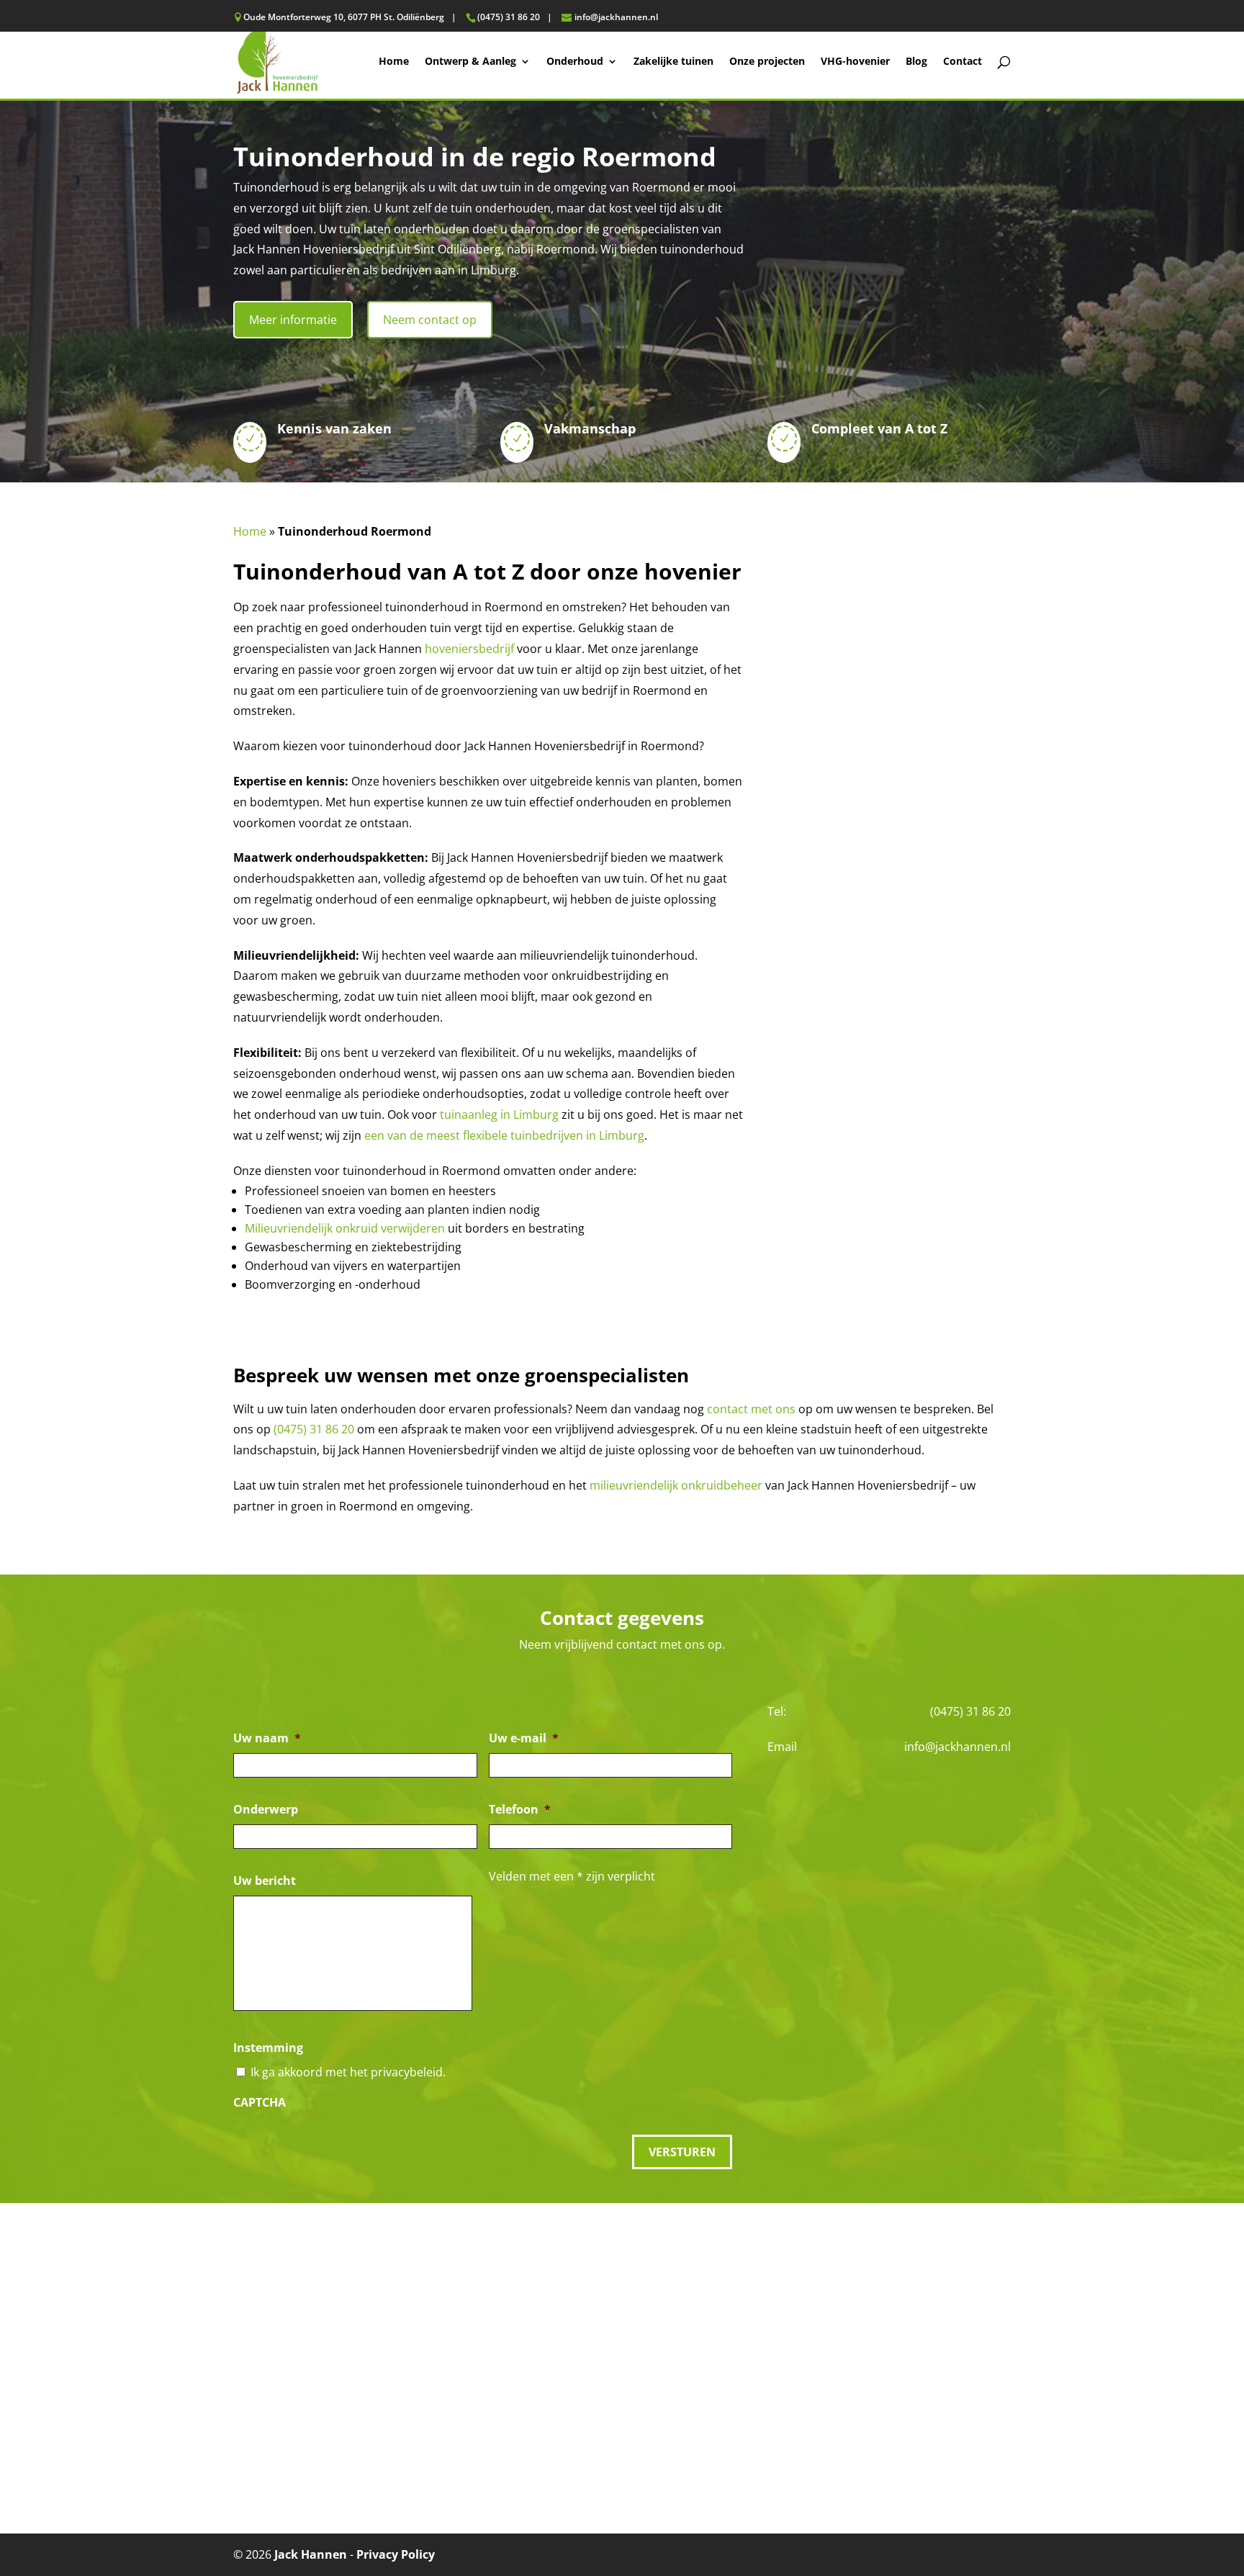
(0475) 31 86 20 (314, 1429)
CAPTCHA (260, 2103)
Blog (916, 62)
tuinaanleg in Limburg (499, 1114)
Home (394, 62)
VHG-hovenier (855, 62)
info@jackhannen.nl (957, 1747)
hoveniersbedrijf (469, 649)
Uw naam (267, 1738)
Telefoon (520, 1810)
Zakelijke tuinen (673, 62)
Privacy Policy (396, 2554)
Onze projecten (767, 62)
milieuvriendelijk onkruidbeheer (676, 1485)
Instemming (268, 2048)
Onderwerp (266, 1810)
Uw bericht (265, 1881)
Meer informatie (293, 320)
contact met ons (751, 1409)
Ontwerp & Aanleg (470, 62)
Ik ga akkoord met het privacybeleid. (348, 2072)
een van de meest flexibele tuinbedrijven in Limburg (504, 1135)
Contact (963, 62)
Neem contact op (430, 320)
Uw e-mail (524, 1738)
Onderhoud (575, 62)
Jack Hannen (311, 2554)
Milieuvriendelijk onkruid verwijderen (345, 1228)
